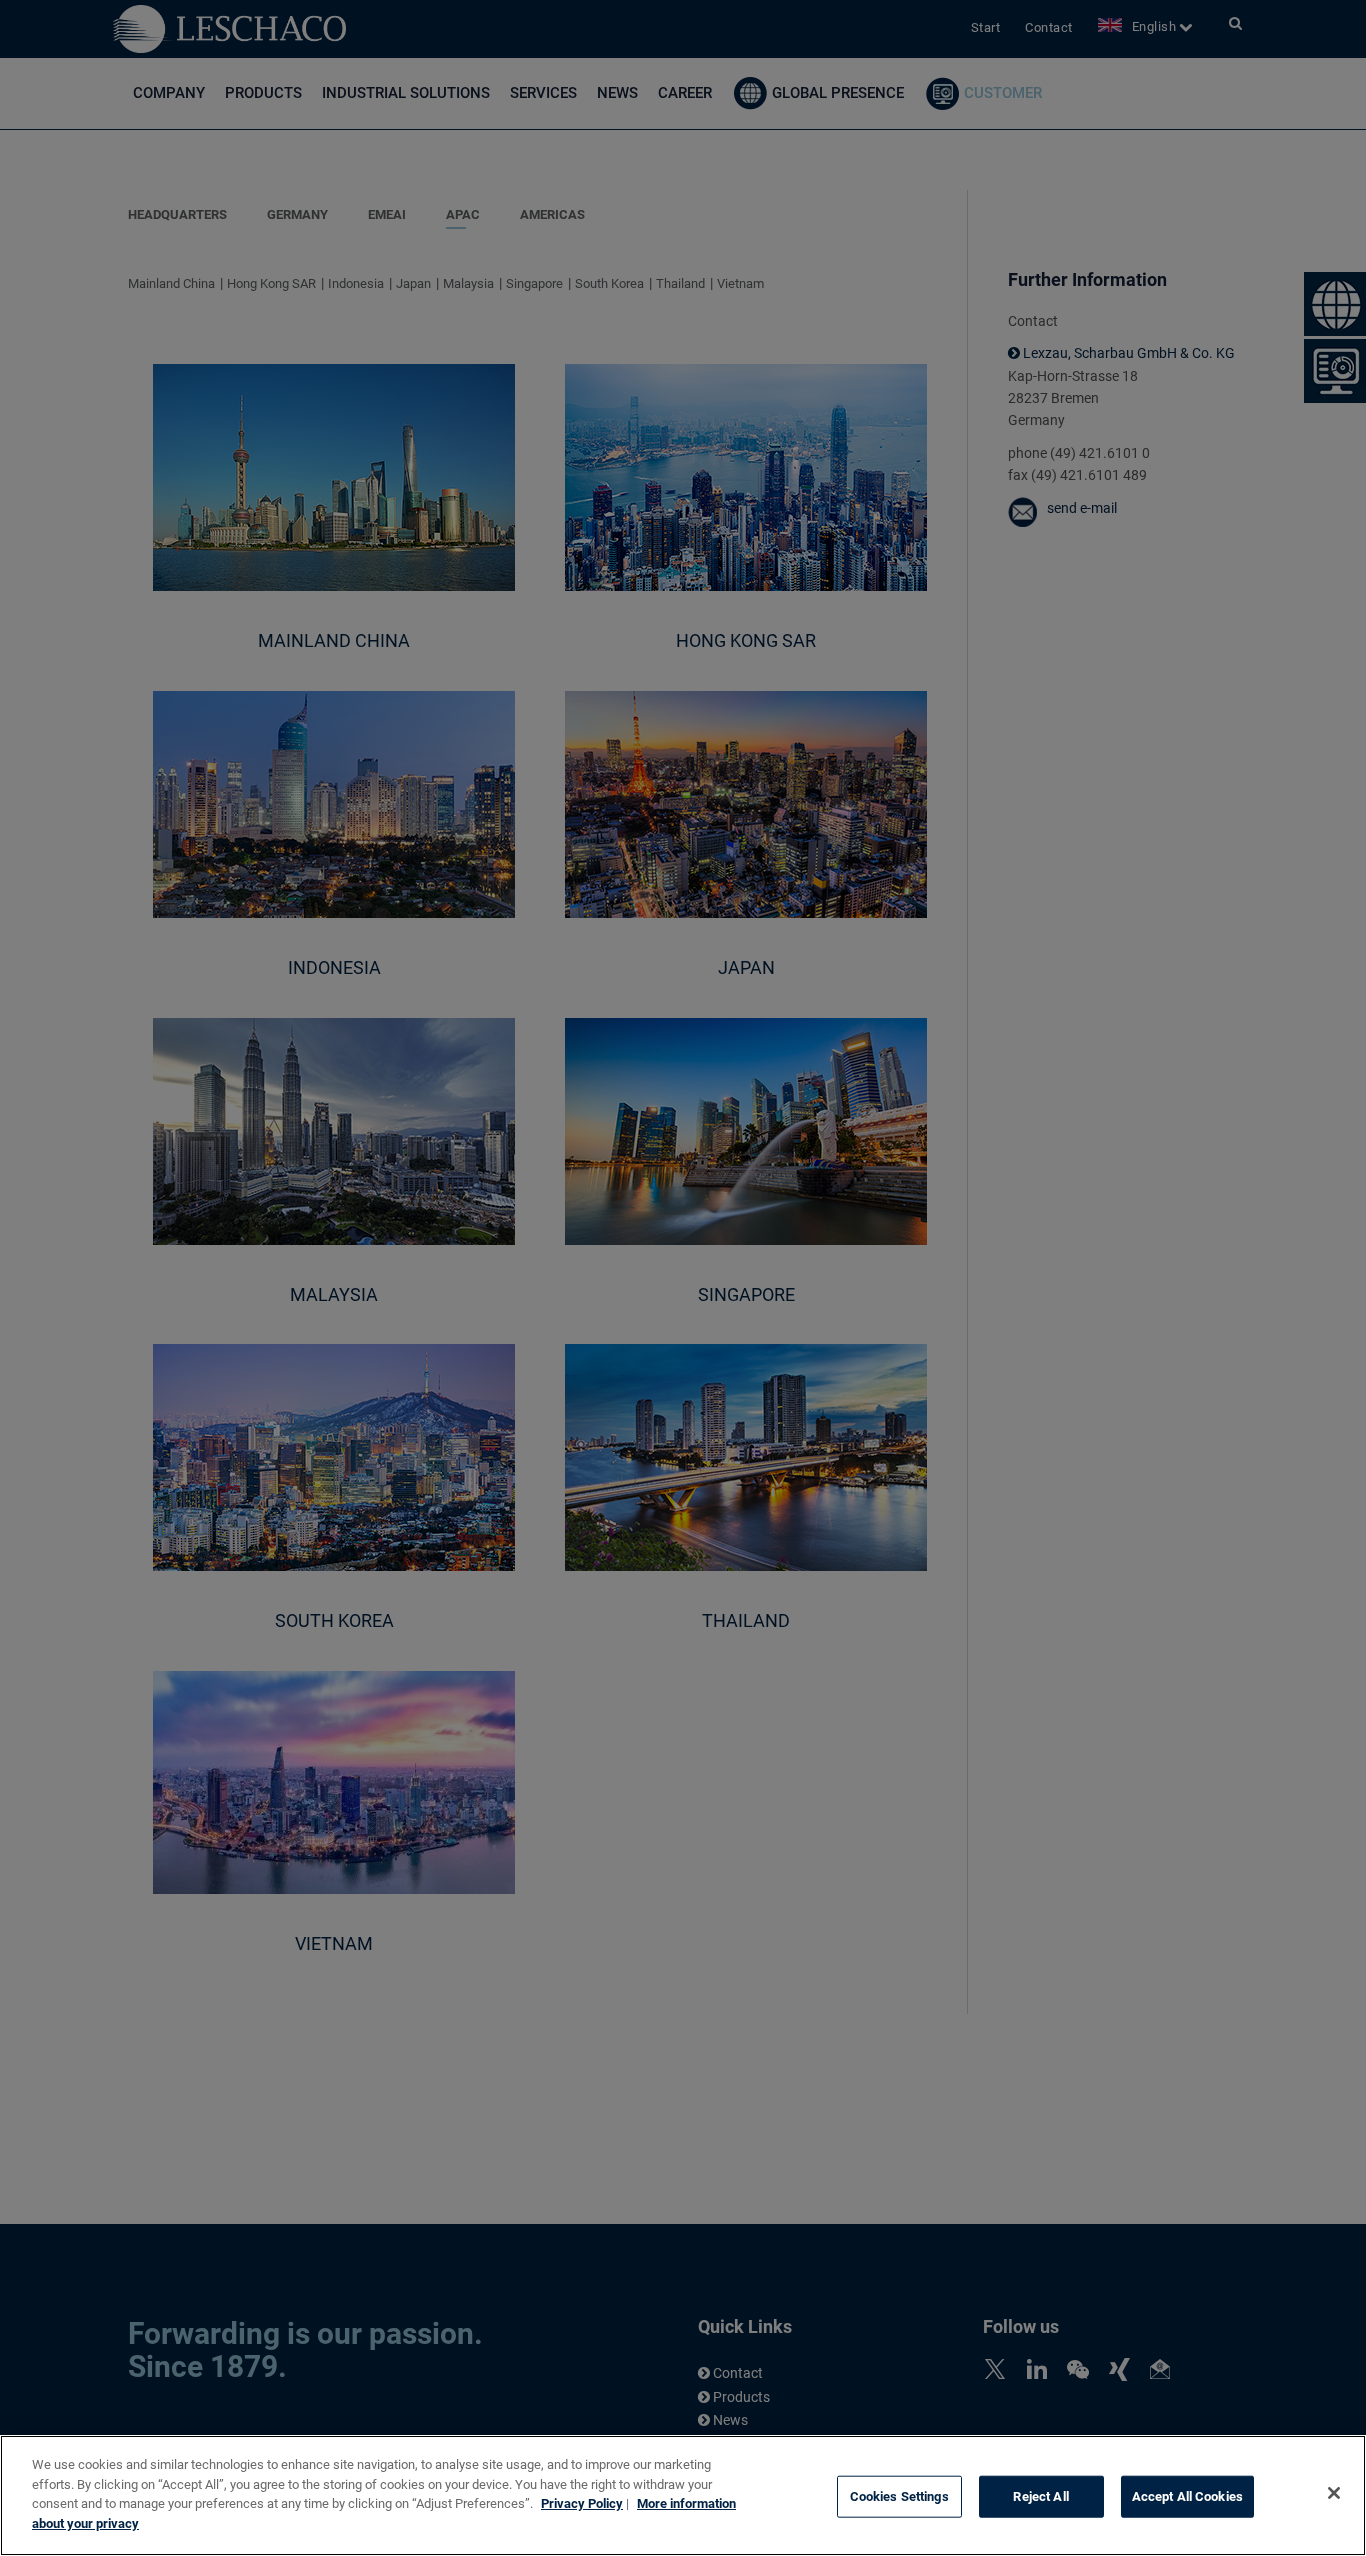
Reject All (1040, 2496)
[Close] (1334, 2493)
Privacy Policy (582, 2503)
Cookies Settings (899, 2496)
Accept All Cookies (1187, 2496)
